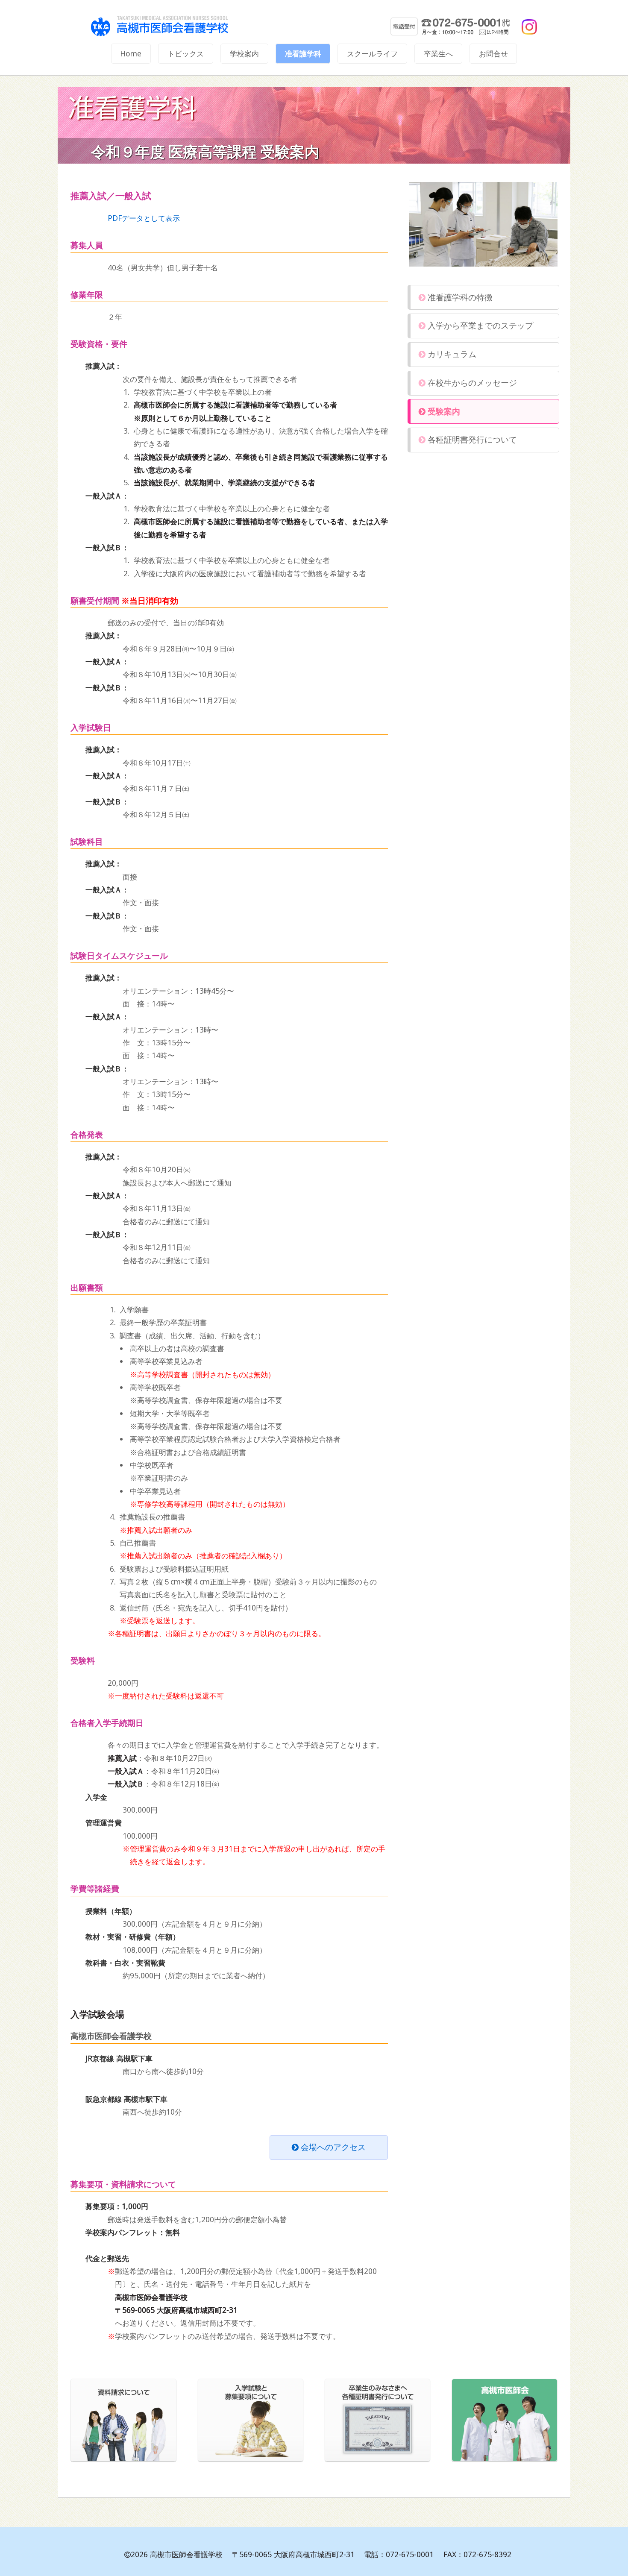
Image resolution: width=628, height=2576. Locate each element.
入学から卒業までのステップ (479, 326)
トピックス (186, 54)
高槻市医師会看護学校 (170, 26)
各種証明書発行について (471, 440)
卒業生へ (438, 54)
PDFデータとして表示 (144, 218)
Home (131, 54)
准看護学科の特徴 (459, 297)
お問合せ (493, 54)
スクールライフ (372, 54)
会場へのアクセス (332, 2147)
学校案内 (244, 54)
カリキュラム (451, 354)
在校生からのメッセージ (471, 383)
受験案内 (443, 411)
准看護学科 (303, 54)
